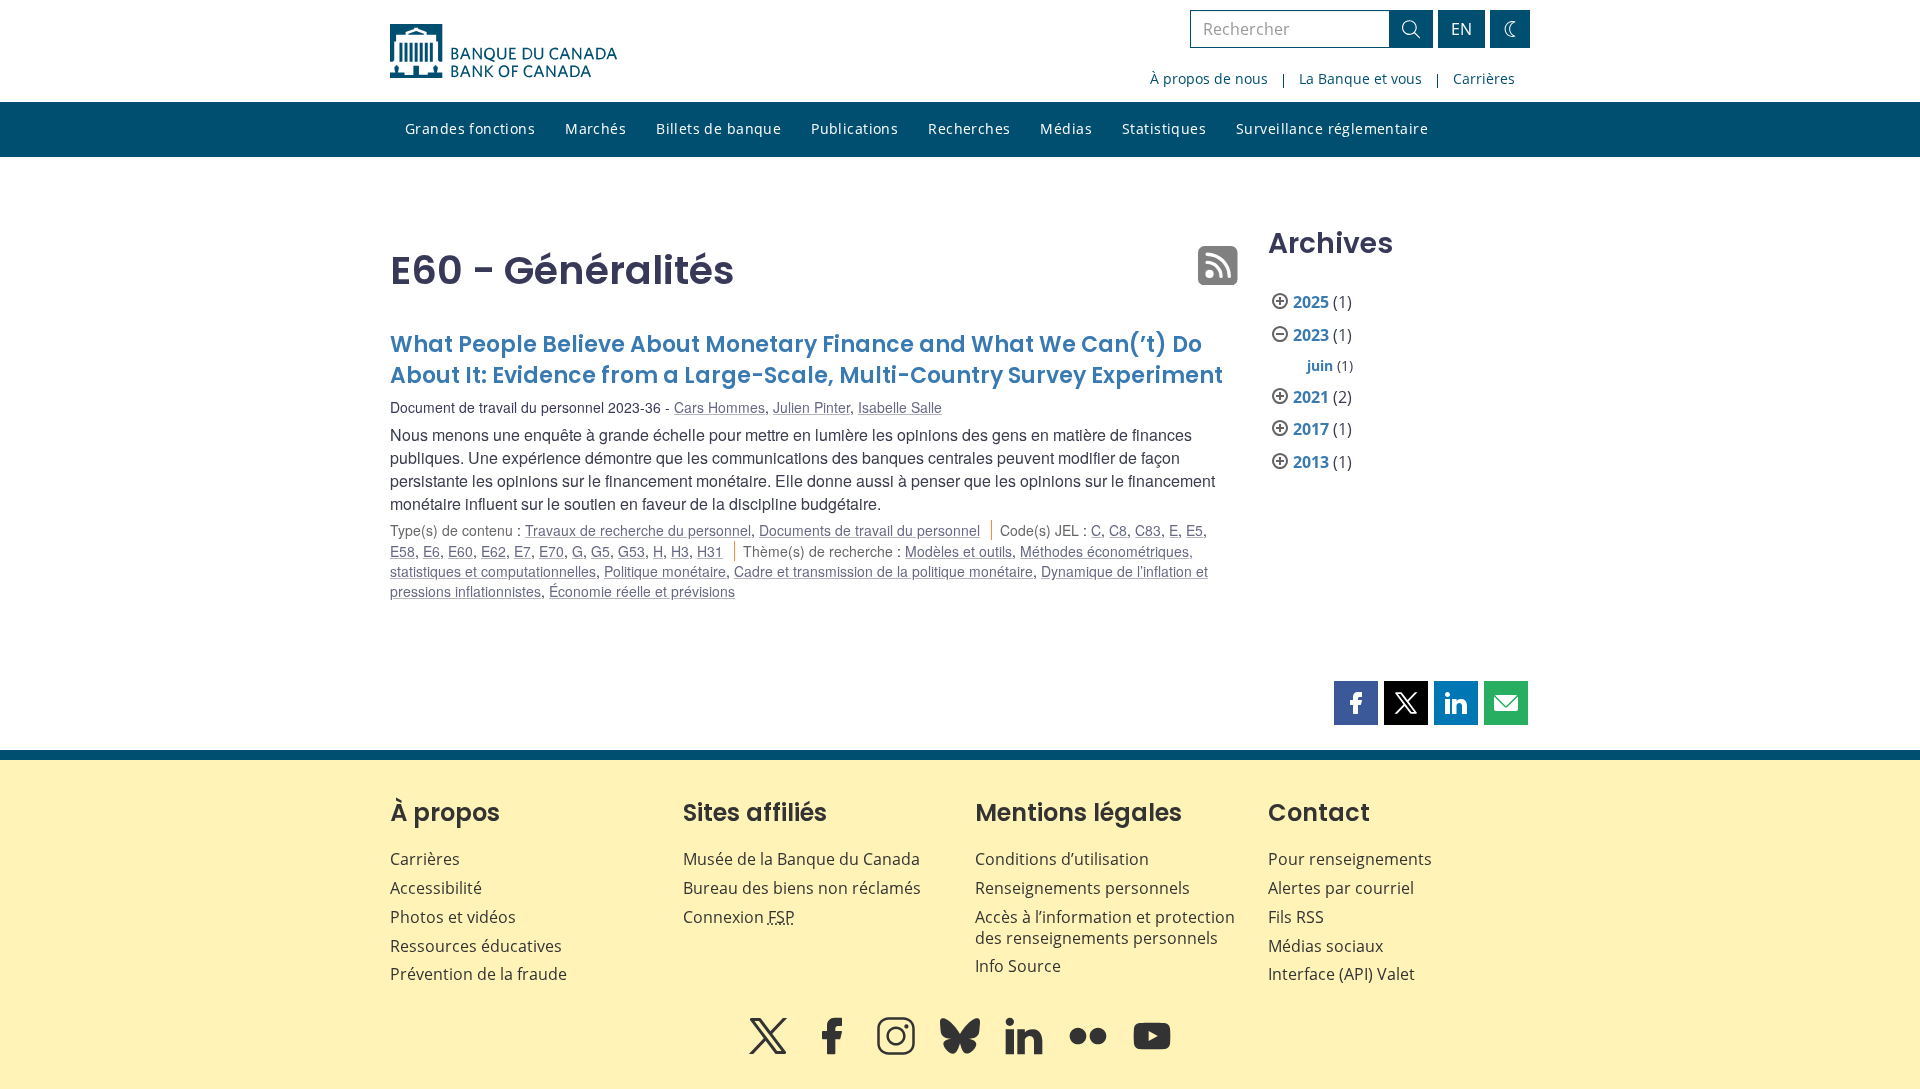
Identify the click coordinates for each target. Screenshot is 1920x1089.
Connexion (739, 917)
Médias (1066, 128)
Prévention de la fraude (478, 974)
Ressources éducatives (476, 946)
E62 (493, 551)
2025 (1311, 302)
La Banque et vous (1360, 78)
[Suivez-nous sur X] (770, 1050)
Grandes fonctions (470, 128)
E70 (551, 551)
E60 (460, 551)
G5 (600, 551)
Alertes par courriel (1341, 888)
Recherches (969, 128)
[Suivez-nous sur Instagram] (898, 1050)
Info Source (1018, 966)
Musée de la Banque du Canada (801, 859)
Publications (854, 128)
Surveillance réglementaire (1332, 128)
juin (1320, 365)
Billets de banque (718, 128)
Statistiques (1164, 128)
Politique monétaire (665, 571)
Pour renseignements (1350, 859)
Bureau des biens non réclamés (802, 888)
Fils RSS (1296, 917)
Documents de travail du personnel (869, 530)
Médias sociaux (1325, 946)
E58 (402, 551)
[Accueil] (503, 51)
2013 (1311, 462)
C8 (1118, 530)
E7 (522, 551)
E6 (431, 551)
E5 (1194, 530)
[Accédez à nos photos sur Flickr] (1090, 1050)
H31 (710, 551)
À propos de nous (1209, 78)
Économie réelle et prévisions (642, 591)
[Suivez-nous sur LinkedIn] (1026, 1050)
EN (1461, 29)
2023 (1311, 335)
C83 (1148, 530)
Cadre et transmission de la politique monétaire (883, 571)
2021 (1311, 397)
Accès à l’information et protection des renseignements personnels (1105, 927)
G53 (631, 551)
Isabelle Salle (900, 407)
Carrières (1484, 78)
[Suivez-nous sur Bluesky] (962, 1050)
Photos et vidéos (453, 917)
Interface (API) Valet (1341, 974)
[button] (1356, 703)
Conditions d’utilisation (1062, 859)
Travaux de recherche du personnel (638, 530)
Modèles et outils (958, 551)
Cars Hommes (719, 407)
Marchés (595, 128)
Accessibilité (436, 888)
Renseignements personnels (1082, 888)
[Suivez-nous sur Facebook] (834, 1050)
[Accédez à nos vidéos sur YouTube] (1152, 1050)
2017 (1311, 429)
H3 (680, 551)
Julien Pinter (811, 407)
